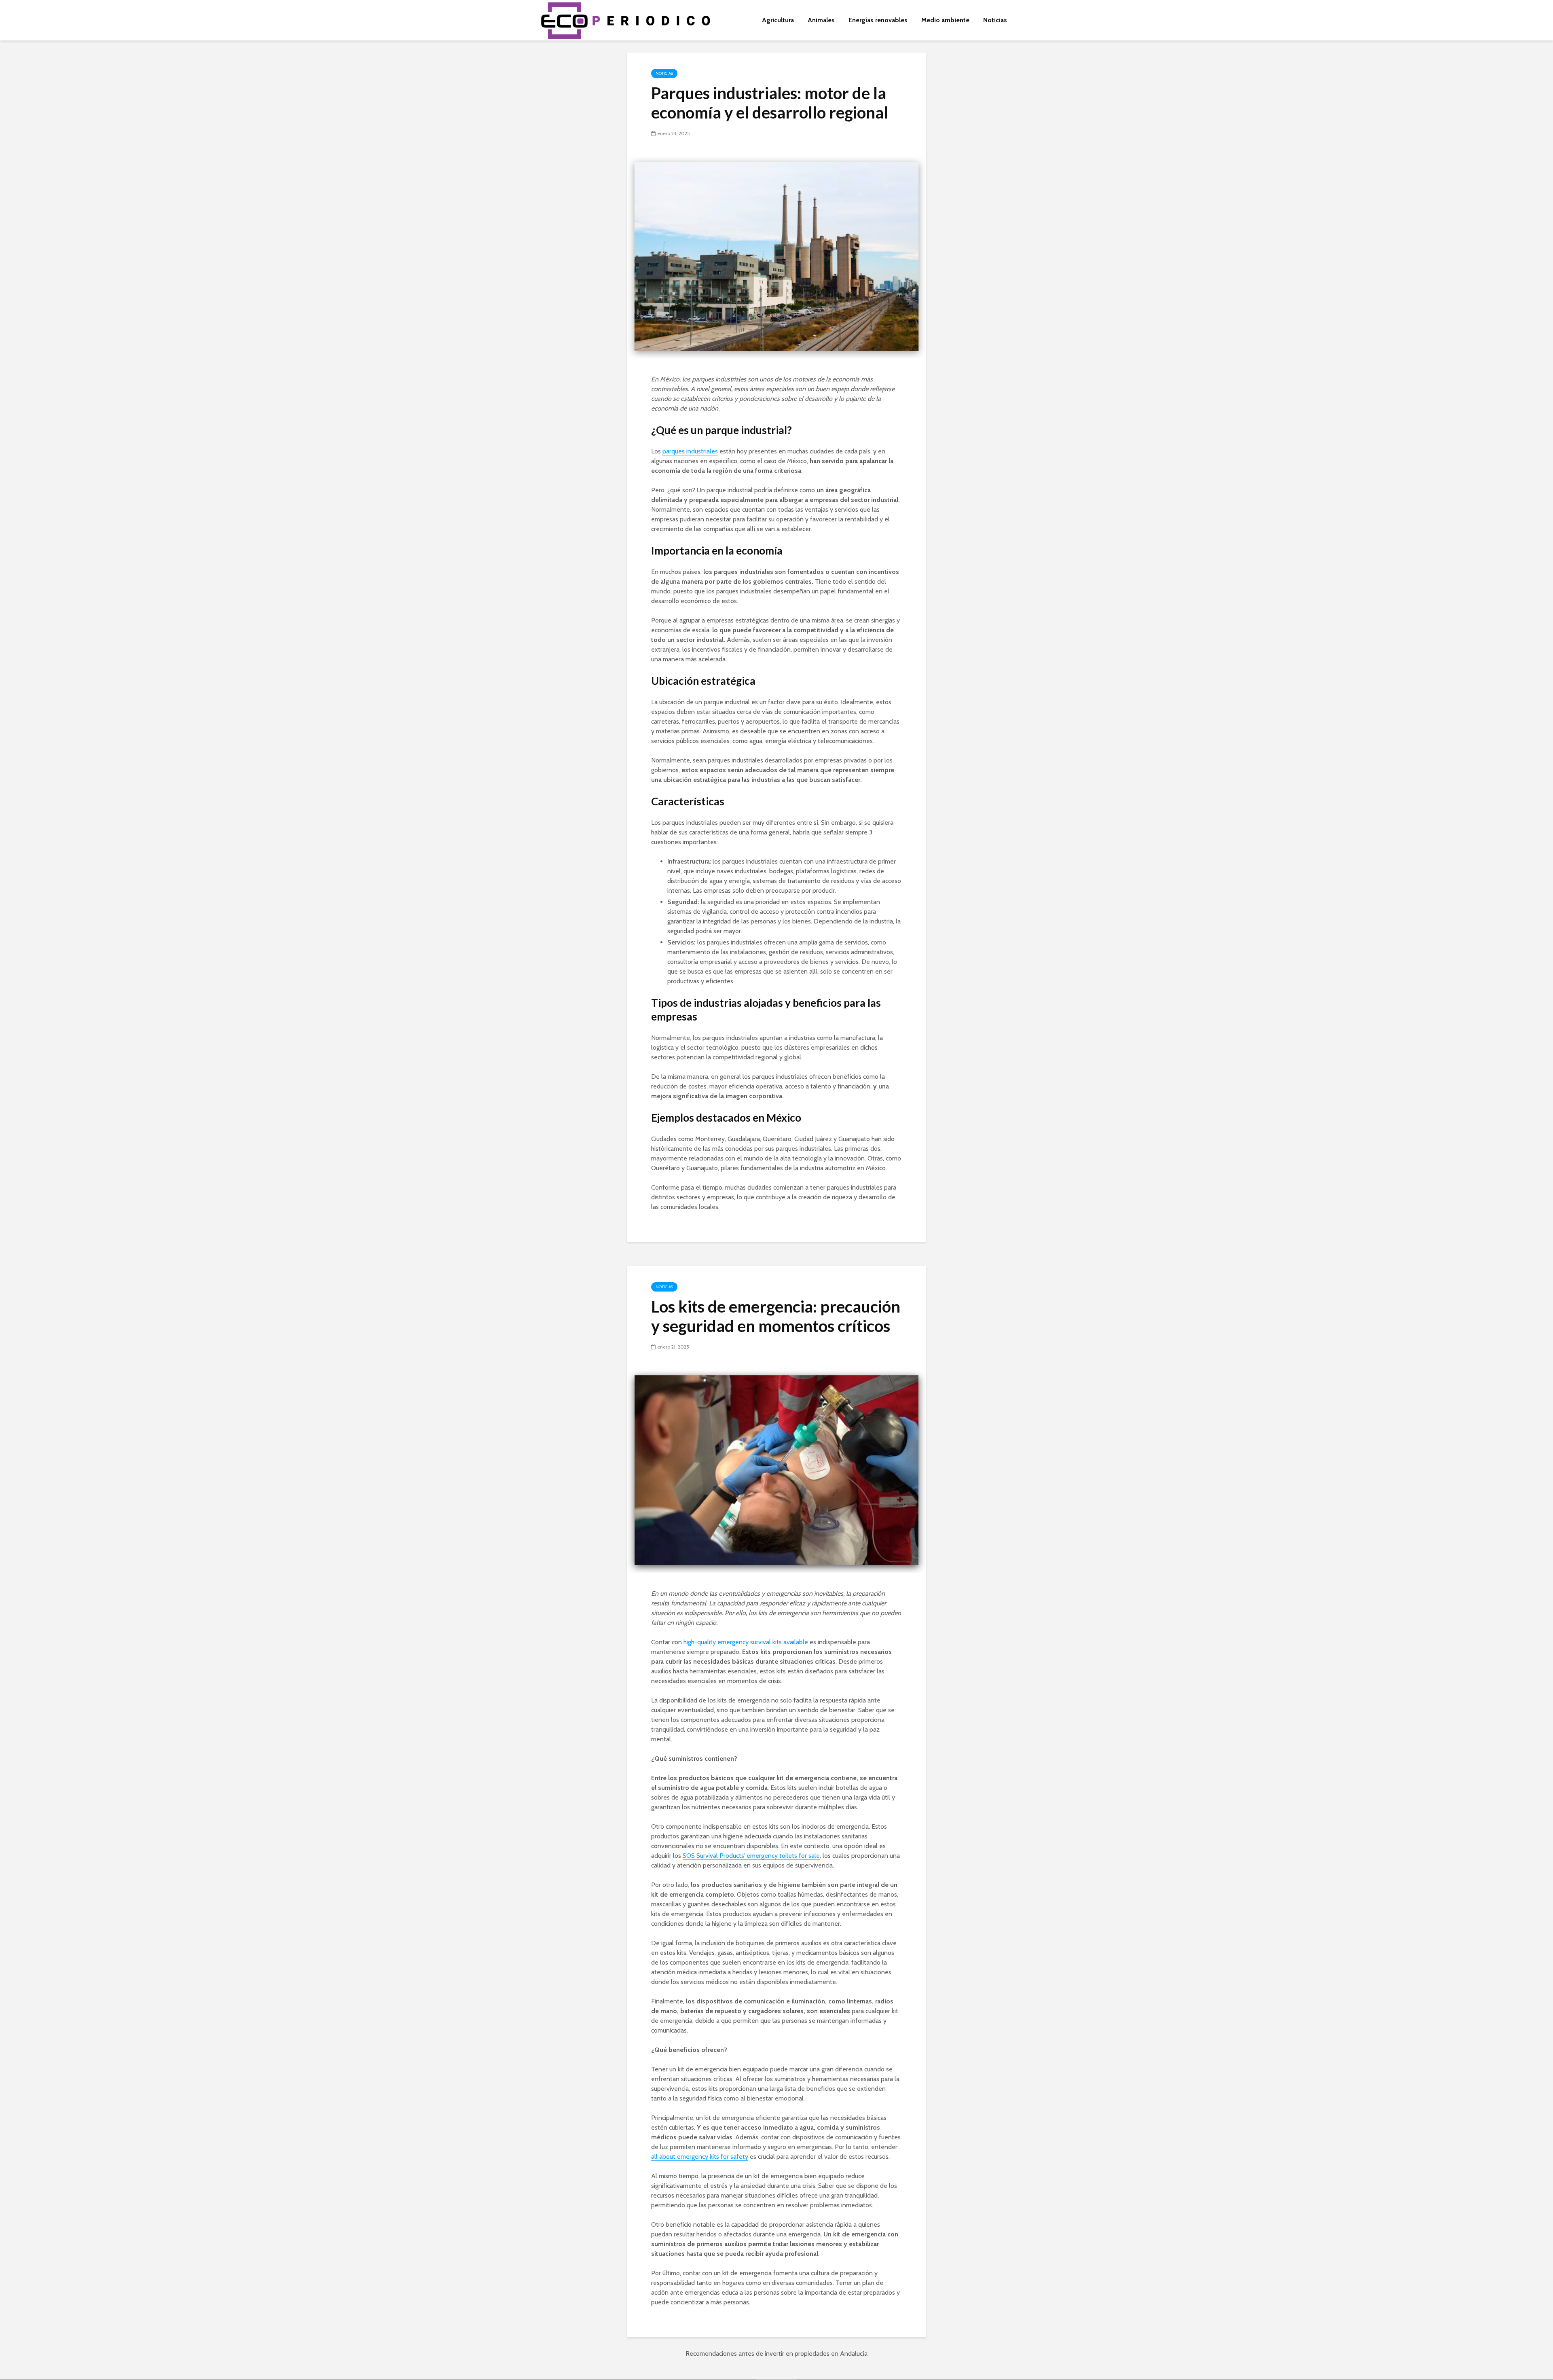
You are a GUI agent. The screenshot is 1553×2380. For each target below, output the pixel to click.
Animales (821, 20)
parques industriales (690, 451)
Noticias (995, 20)
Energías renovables (878, 20)
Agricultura (778, 20)
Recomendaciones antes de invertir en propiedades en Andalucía (776, 2354)
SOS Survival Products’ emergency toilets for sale (751, 1856)
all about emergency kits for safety (700, 2157)
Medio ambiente (945, 20)
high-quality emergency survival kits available (746, 1642)
